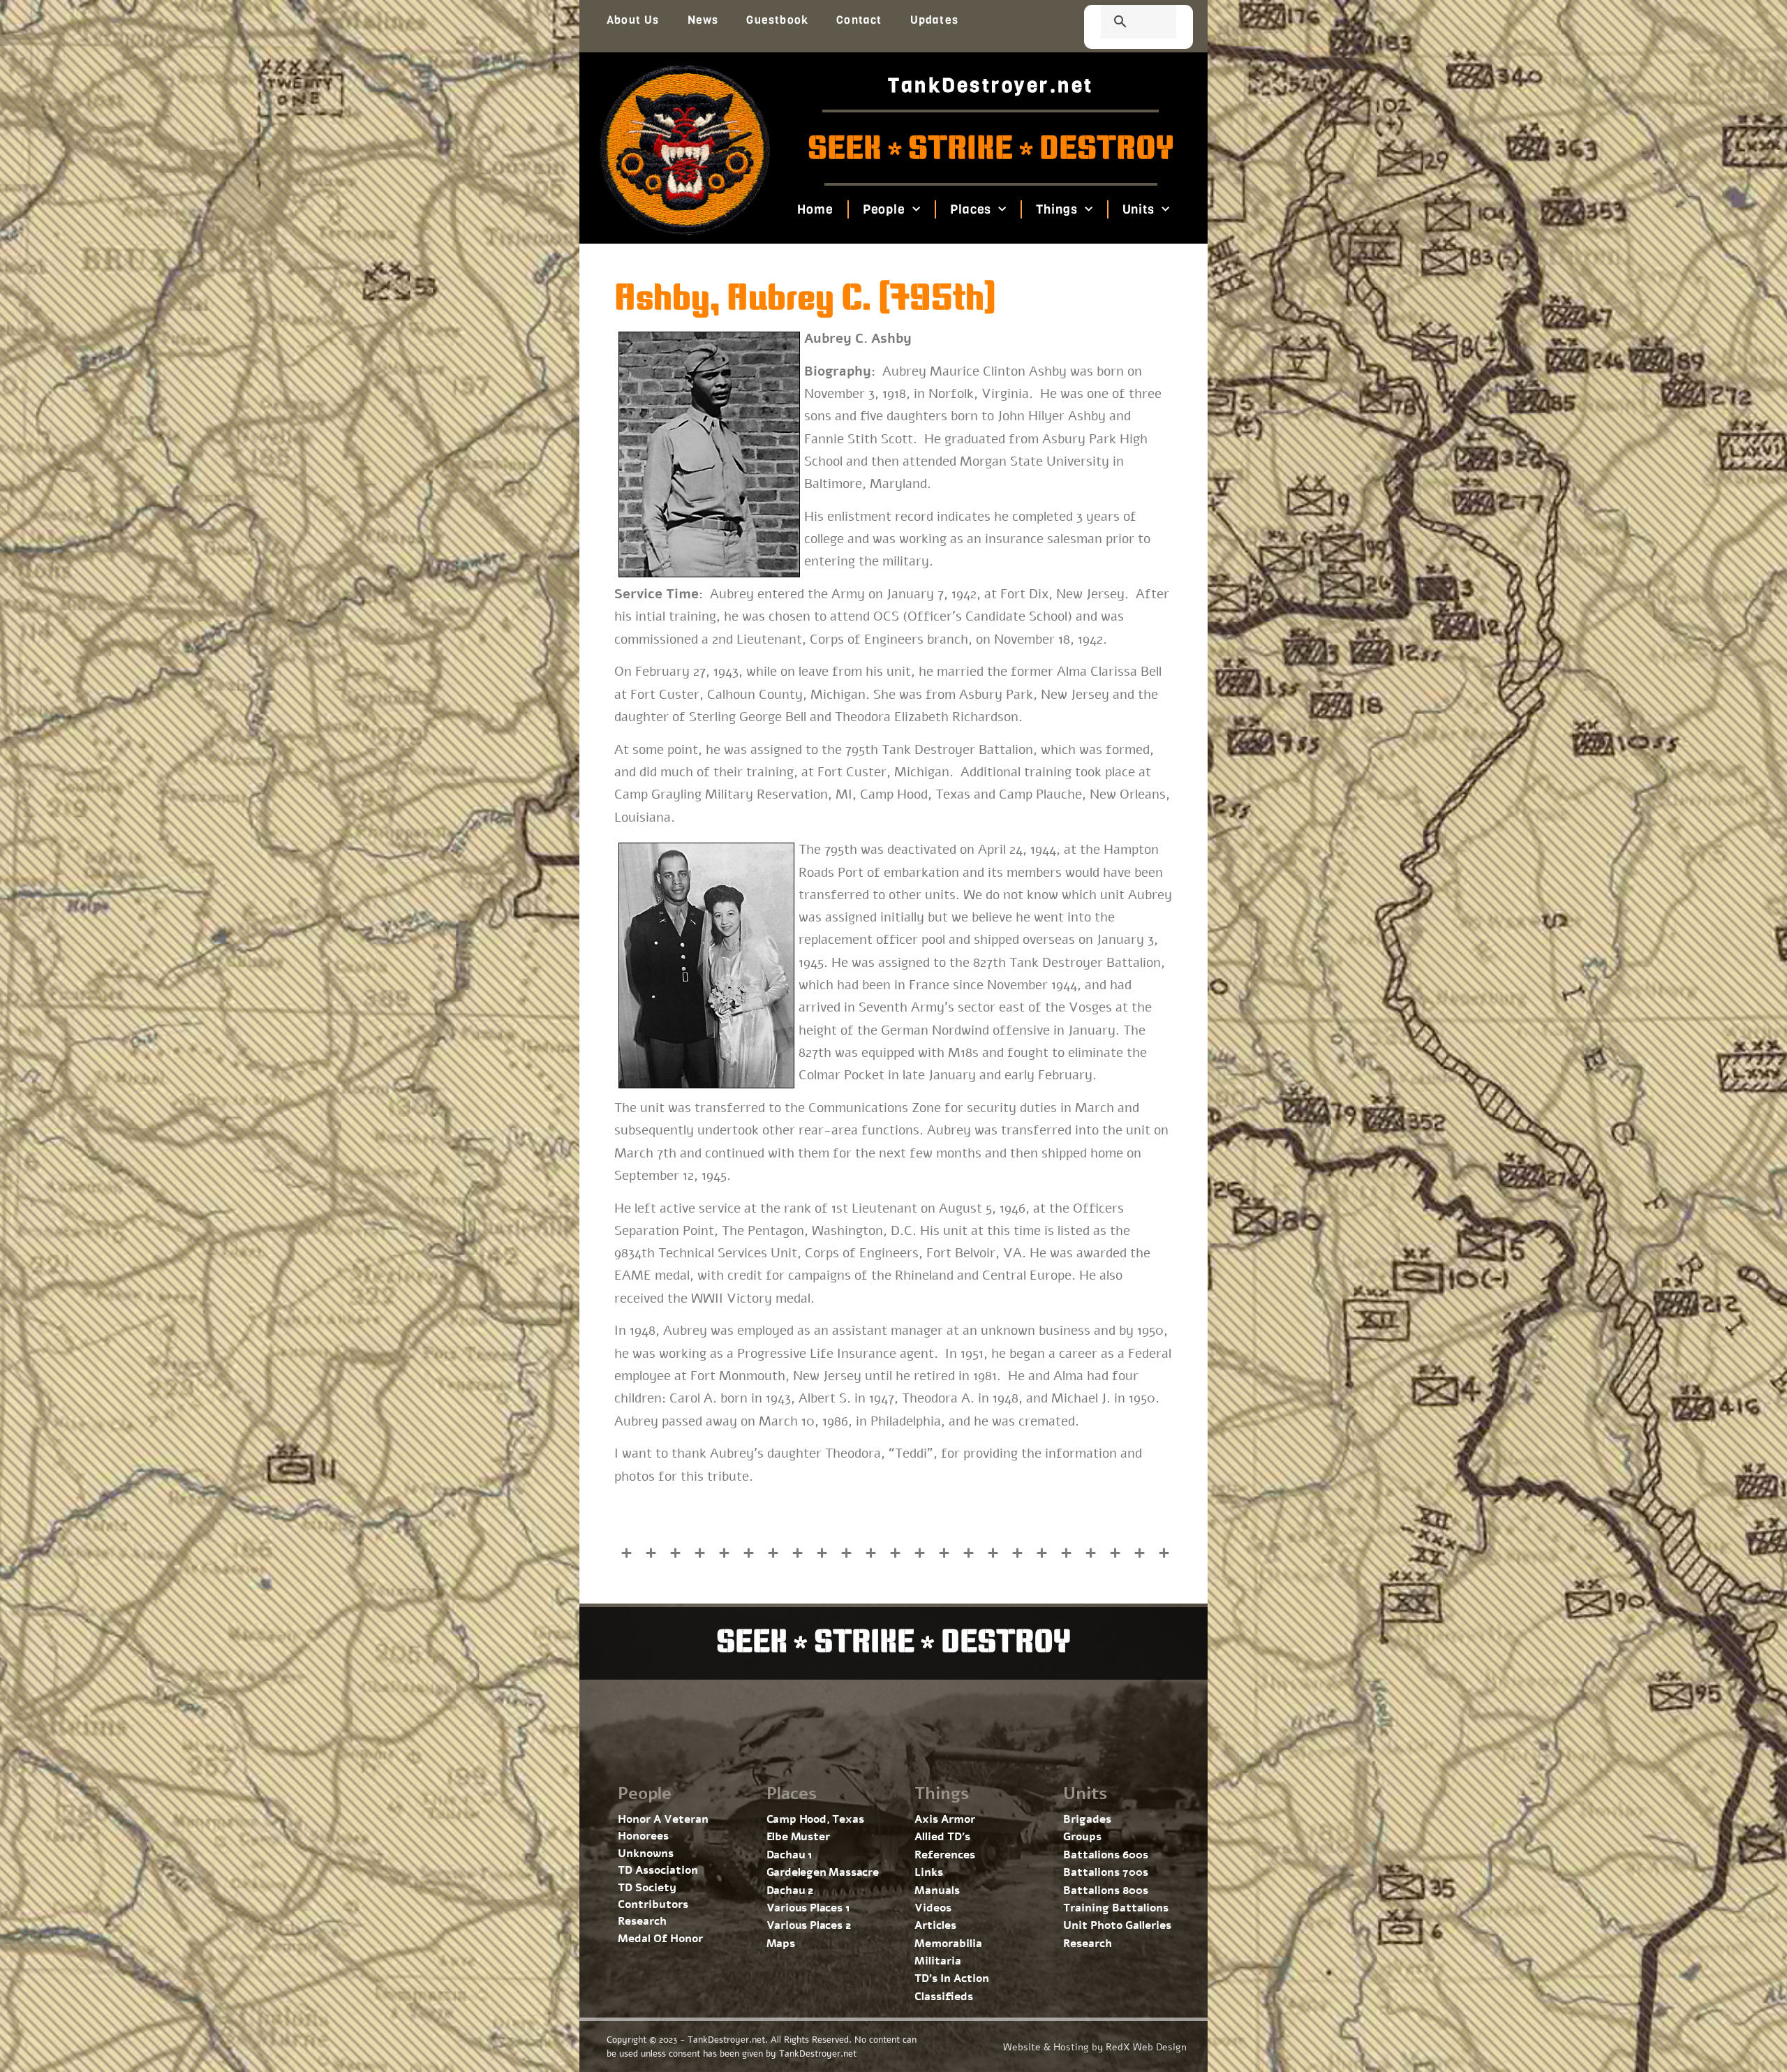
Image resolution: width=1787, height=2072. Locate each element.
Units (1138, 209)
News (703, 20)
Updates (934, 20)
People (883, 209)
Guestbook (777, 20)
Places (971, 209)
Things (1056, 209)
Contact (859, 20)
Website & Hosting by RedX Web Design (1095, 2047)
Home (815, 209)
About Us (633, 20)
